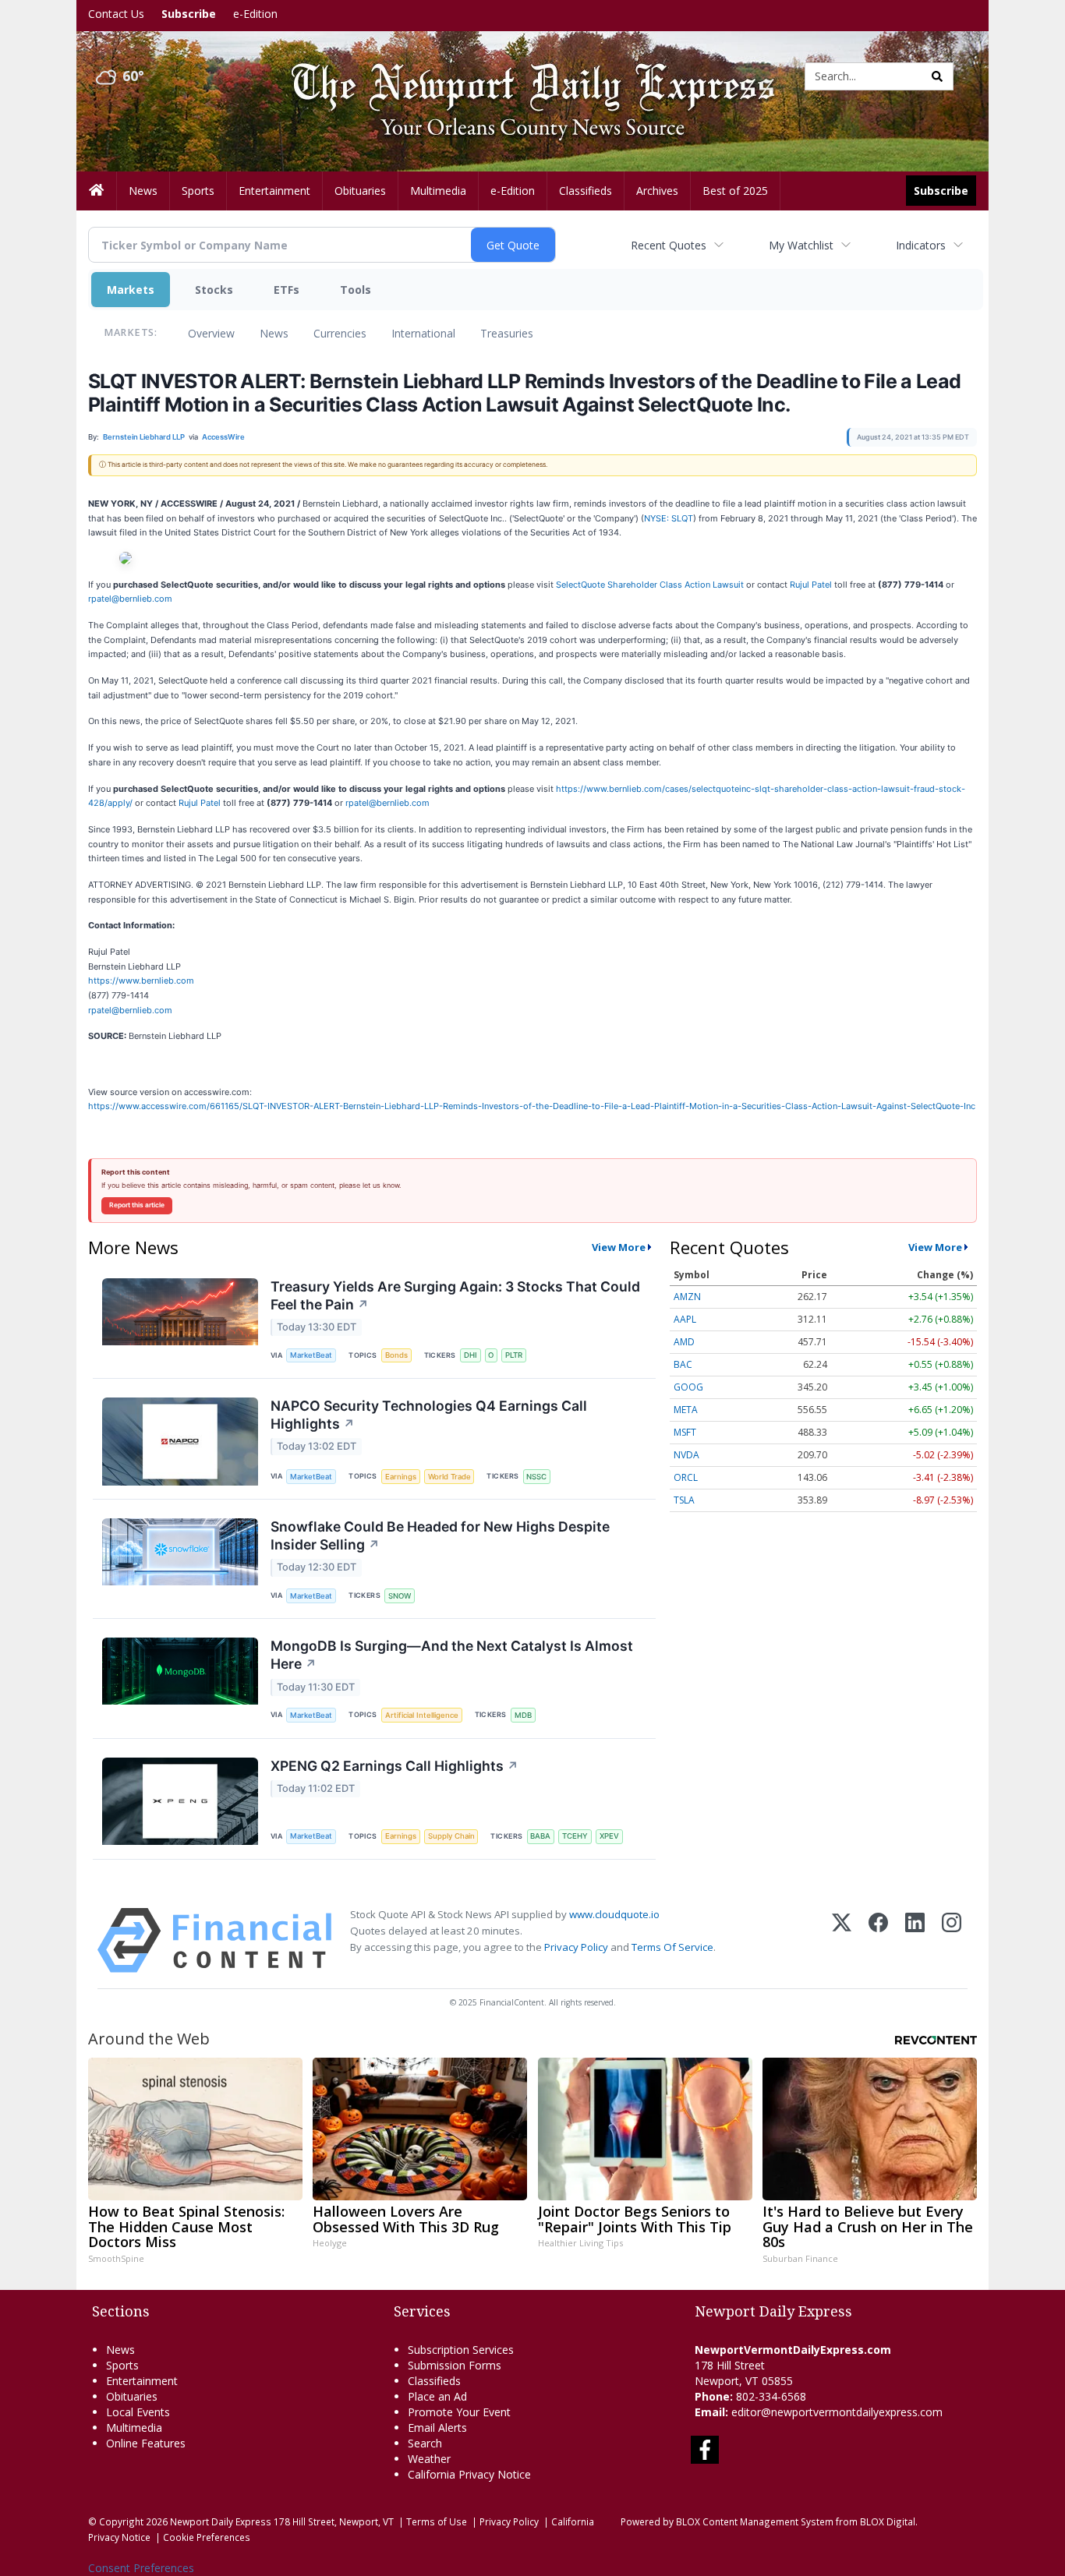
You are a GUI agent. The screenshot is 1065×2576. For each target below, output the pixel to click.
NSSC (536, 1477)
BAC (683, 1364)
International (423, 333)
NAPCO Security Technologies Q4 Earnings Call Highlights (429, 1415)
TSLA (684, 1500)
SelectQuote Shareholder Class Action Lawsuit (650, 585)
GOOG (688, 1387)
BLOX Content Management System (755, 2521)
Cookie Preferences (207, 2537)
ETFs (287, 290)
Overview (211, 333)
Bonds (396, 1355)
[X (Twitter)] (842, 1940)
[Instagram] (952, 1940)
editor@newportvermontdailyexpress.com (837, 2412)
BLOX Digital (888, 2521)
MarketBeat (311, 1355)
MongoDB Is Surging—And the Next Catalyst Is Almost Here (452, 1655)
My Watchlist (801, 245)
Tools (356, 290)
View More (619, 1247)
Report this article (137, 1205)
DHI (471, 1355)
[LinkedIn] (915, 1940)
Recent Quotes (669, 245)
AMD (684, 1342)
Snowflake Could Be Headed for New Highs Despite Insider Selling (440, 1535)
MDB (523, 1715)
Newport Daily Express (221, 2521)
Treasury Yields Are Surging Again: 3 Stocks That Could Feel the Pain (455, 1295)
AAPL (685, 1319)
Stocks (214, 290)
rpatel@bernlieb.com (130, 599)
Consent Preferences (141, 2568)
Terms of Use (437, 2521)
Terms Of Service (672, 1947)
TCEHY (575, 1836)
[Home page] (521, 75)
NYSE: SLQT (669, 518)
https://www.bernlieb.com (141, 981)
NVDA (686, 1455)
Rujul (800, 585)
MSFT (685, 1432)
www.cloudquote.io (614, 1914)
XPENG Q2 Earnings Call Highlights (395, 1766)
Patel (823, 585)
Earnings (401, 1477)
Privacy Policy (576, 1947)
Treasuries (507, 333)
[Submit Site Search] (937, 76)
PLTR (514, 1355)
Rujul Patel (201, 803)
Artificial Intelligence (422, 1715)
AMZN (687, 1297)
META (686, 1410)
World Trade (449, 1477)
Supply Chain (451, 1836)
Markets (131, 290)
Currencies (340, 333)
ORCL (686, 1477)
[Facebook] (878, 1940)
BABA (540, 1836)
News (274, 333)
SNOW (400, 1596)
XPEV (609, 1836)
